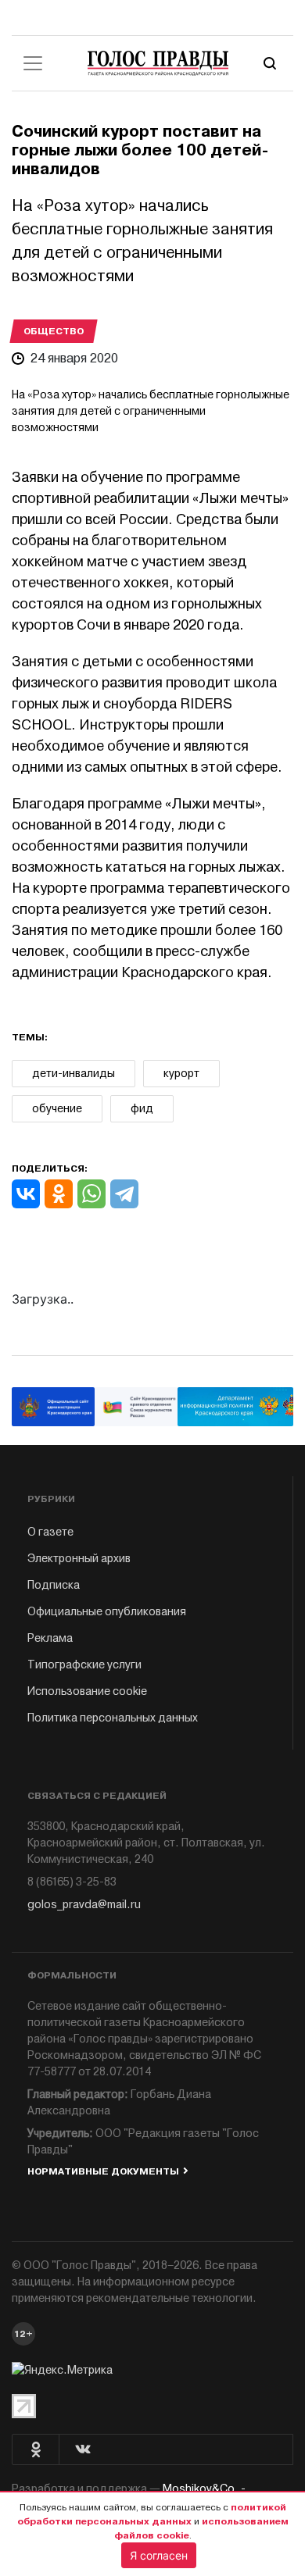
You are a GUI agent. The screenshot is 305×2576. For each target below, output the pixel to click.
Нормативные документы (103, 2171)
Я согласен (159, 2555)
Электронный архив (79, 1559)
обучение (57, 1109)
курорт (181, 1074)
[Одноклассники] (59, 1194)
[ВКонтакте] (26, 1194)
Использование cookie (87, 1691)
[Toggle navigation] (33, 63)
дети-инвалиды (74, 1074)
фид (142, 1109)
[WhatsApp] (91, 1194)
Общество (54, 331)
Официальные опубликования (107, 1612)
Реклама (50, 1638)
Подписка (54, 1585)
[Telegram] (124, 1194)
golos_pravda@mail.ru (84, 1905)
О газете (50, 1532)
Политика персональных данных (113, 1718)
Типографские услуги (84, 1665)
